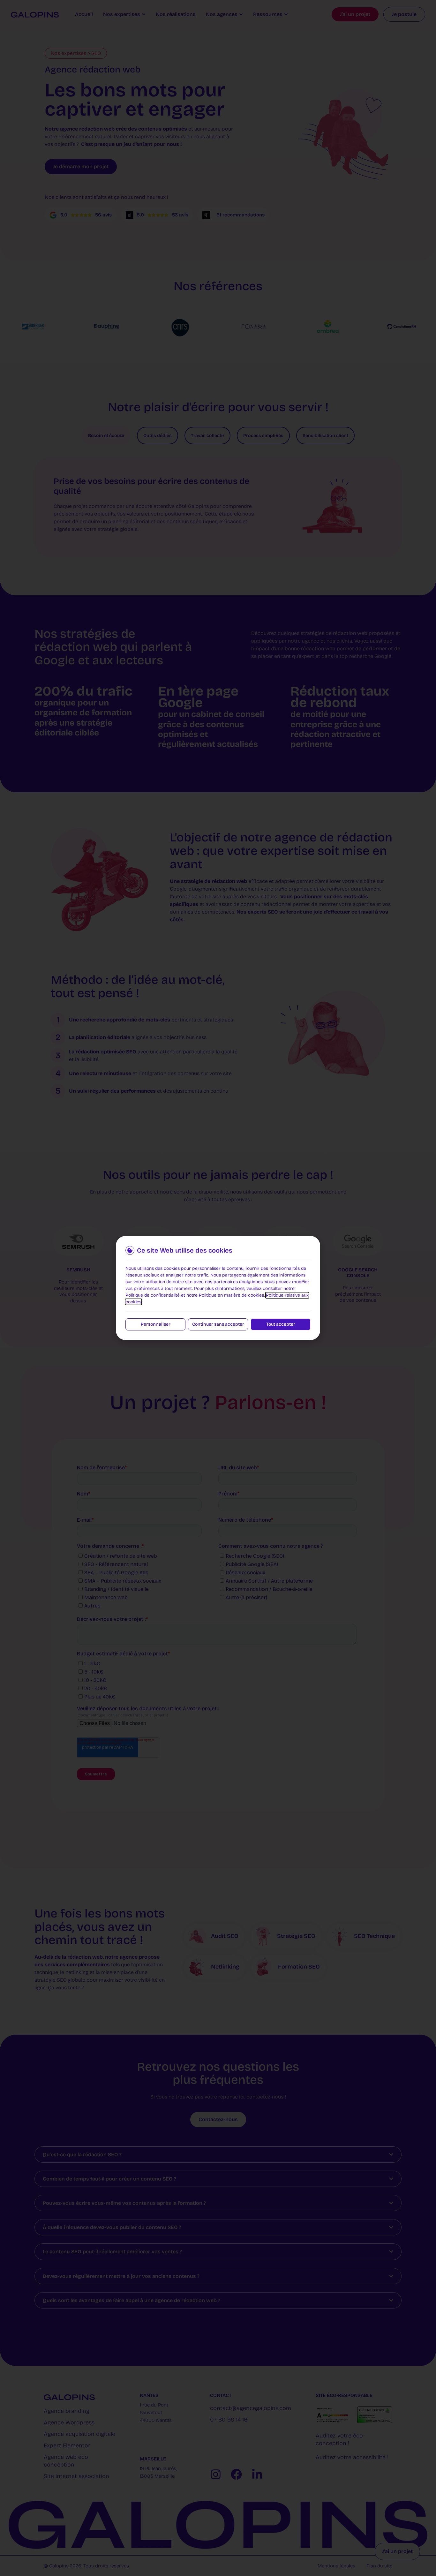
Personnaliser (156, 1324)
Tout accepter (281, 1324)
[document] (218, 1288)
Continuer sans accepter (218, 1324)
